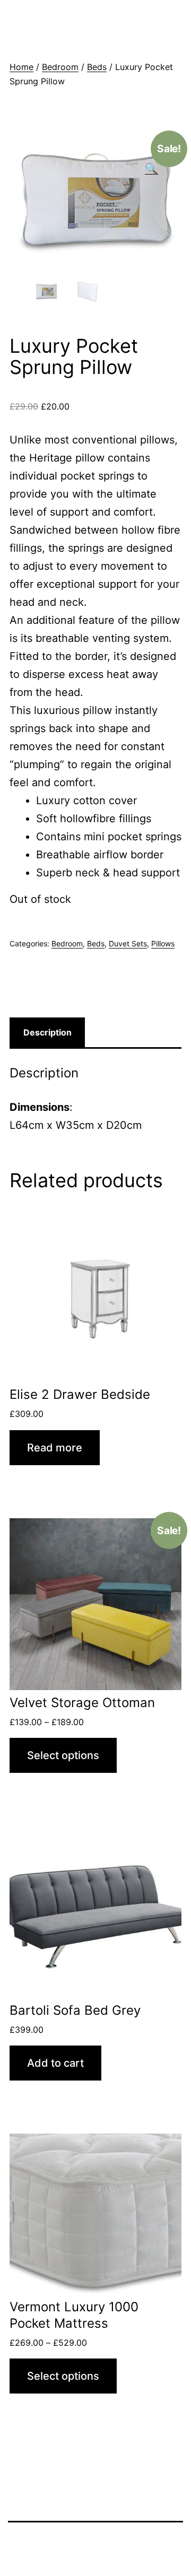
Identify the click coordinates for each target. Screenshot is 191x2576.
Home (21, 67)
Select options (63, 1755)
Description (47, 1032)
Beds (97, 67)
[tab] (47, 1032)
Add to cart (55, 2063)
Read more (55, 1448)
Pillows (163, 943)
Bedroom (60, 67)
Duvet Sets (128, 943)
